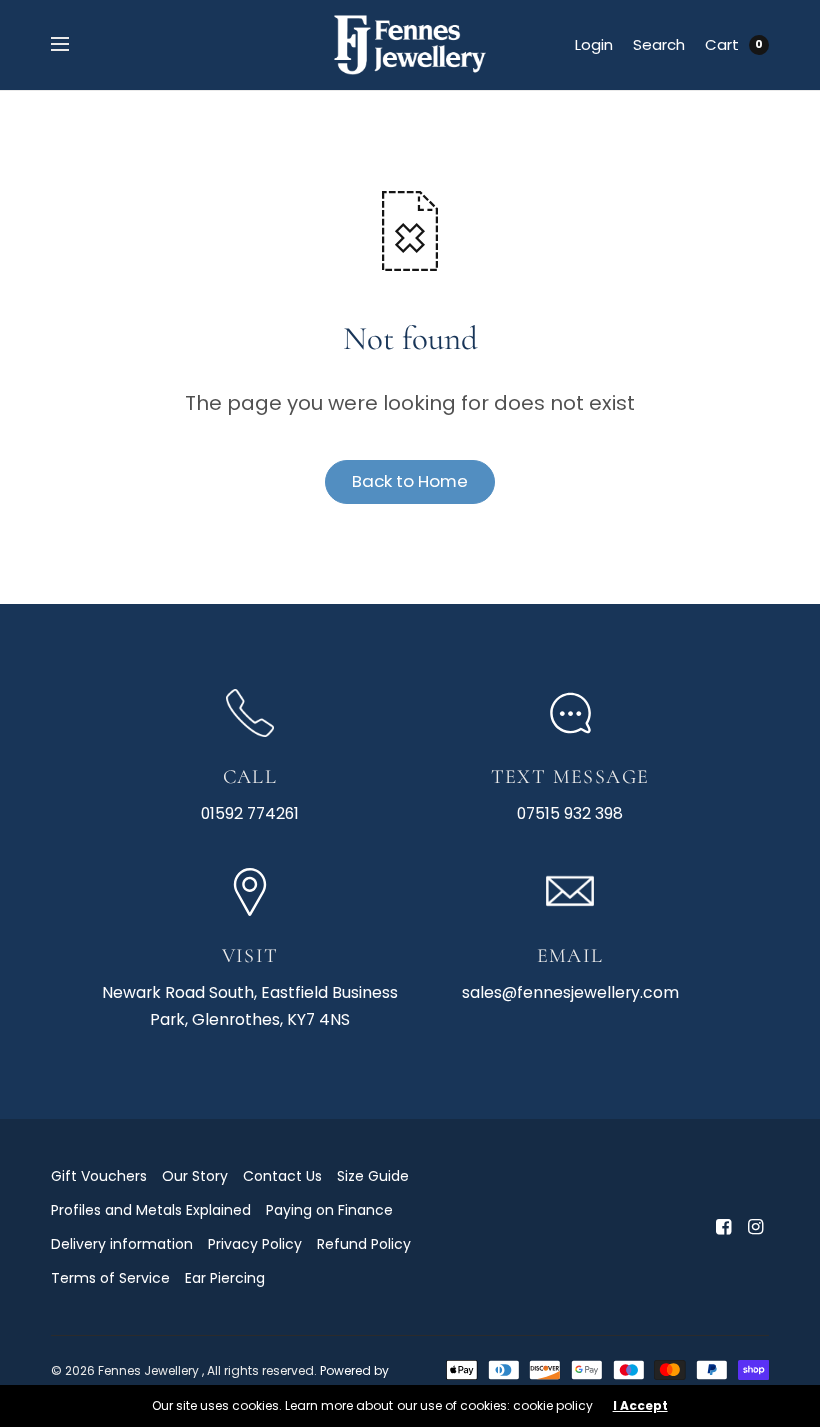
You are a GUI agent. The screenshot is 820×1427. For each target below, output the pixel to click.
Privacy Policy (255, 1244)
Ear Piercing (225, 1278)
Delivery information (122, 1244)
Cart (722, 44)
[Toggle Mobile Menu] (73, 45)
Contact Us (282, 1176)
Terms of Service (110, 1278)
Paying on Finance (329, 1210)
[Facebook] (723, 1227)
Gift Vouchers (99, 1176)
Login (594, 44)
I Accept (640, 1406)
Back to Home (410, 481)
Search (659, 44)
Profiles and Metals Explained (151, 1210)
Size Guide (373, 1176)
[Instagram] (755, 1227)
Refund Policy (364, 1244)
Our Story (195, 1176)
